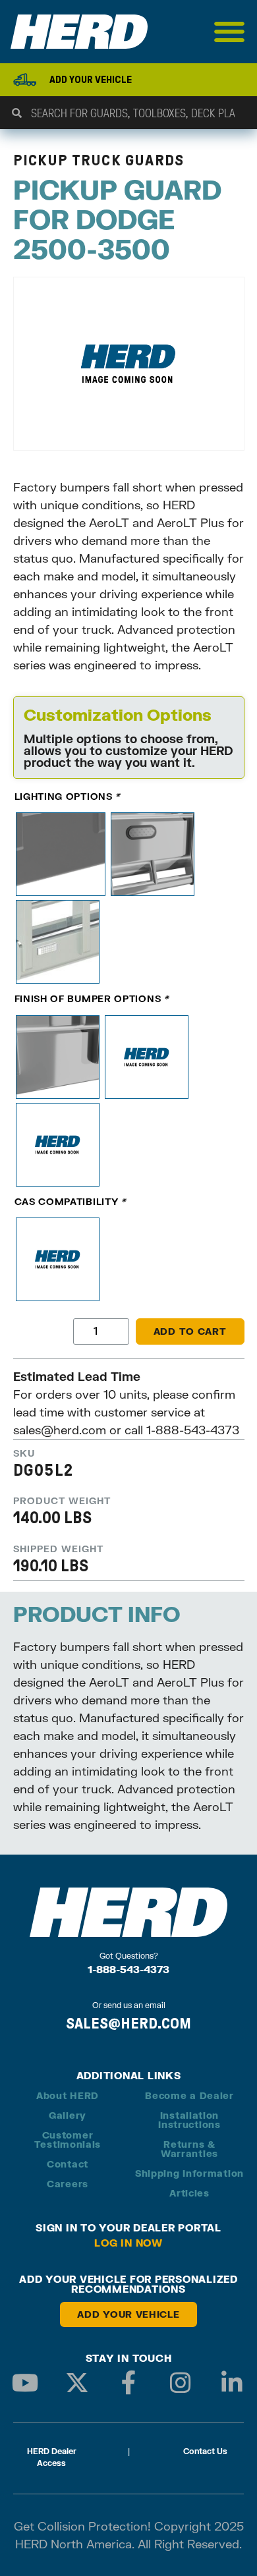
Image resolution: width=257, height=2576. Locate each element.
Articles (189, 2193)
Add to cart (190, 1331)
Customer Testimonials (68, 2140)
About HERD (68, 2095)
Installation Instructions (189, 2120)
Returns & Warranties (189, 2149)
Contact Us (205, 2451)
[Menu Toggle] (230, 32)
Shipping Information (189, 2173)
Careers (68, 2184)
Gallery (68, 2115)
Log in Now (128, 2243)
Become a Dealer (189, 2095)
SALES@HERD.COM (128, 2023)
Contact (68, 2164)
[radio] (61, 854)
